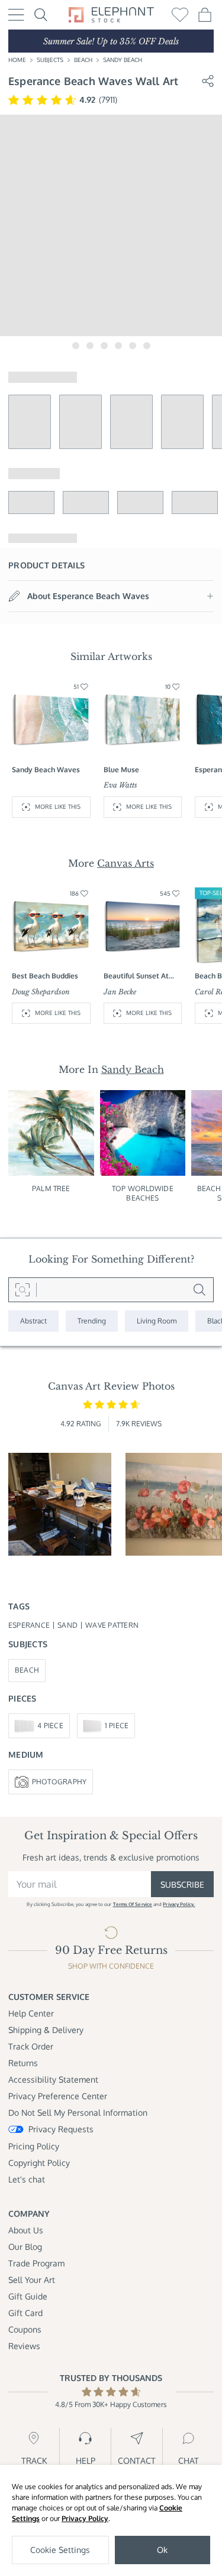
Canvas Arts (126, 863)
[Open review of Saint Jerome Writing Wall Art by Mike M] (60, 1504)
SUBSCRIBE (182, 1884)
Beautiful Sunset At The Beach (136, 976)
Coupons (25, 2329)
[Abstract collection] (33, 1321)
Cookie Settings (60, 2550)
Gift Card (25, 2313)
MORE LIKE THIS (58, 806)
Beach (83, 60)
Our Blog (25, 2247)
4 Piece (50, 1726)
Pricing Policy (34, 2146)
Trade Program (36, 2263)
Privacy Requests (61, 2129)
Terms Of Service (133, 1904)
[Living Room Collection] (157, 1321)
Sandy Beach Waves (46, 770)
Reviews (24, 2346)
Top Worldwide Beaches (143, 1193)
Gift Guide (28, 2296)
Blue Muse (121, 770)
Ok (162, 2550)
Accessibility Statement (53, 2079)
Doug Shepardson (41, 992)
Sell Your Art (32, 2280)
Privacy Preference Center (58, 2096)
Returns (23, 2063)
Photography (59, 1782)
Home (17, 60)
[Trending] (92, 1321)
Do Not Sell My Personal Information (78, 2112)
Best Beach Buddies (45, 976)
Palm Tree (51, 1188)
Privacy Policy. (179, 1904)
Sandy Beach (123, 60)
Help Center (31, 2013)
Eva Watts (120, 785)
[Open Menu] (16, 15)
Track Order (31, 2046)
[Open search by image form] (22, 1290)
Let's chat (27, 2179)
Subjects (50, 60)
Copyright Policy (39, 2163)
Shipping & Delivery (46, 2030)
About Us (26, 2230)
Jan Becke (120, 992)
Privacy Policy (85, 2518)
